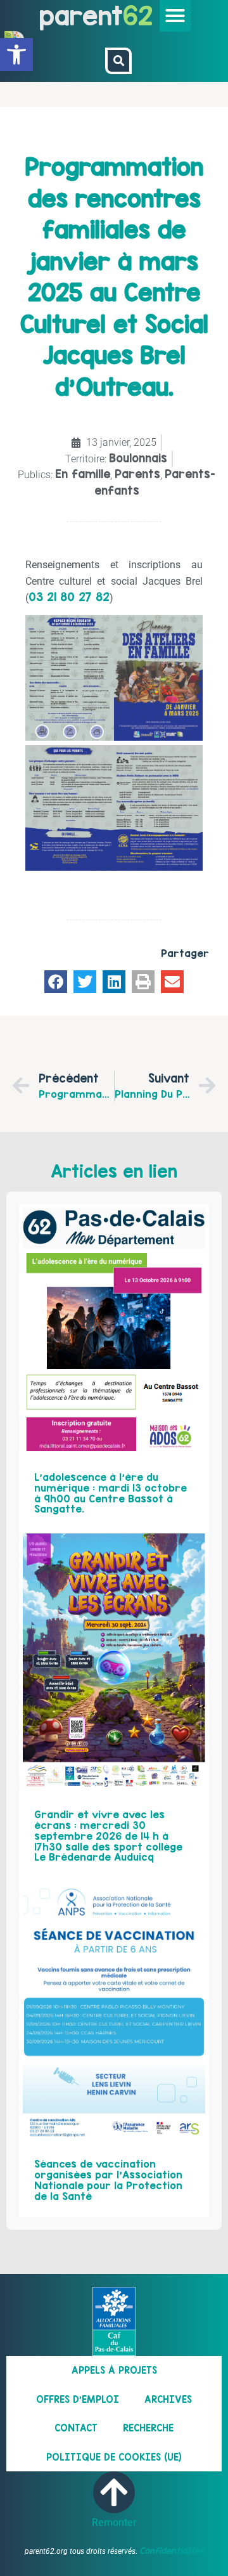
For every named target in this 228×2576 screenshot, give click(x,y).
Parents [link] (137, 474)
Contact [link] (76, 2428)
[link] (16, 55)
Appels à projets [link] (114, 2370)
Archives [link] (168, 2399)
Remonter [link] (114, 2522)
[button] (175, 16)
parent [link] (81, 16)
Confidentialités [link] (172, 2551)
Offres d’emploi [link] (78, 2399)
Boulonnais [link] (138, 458)
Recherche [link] (148, 2428)
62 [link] (138, 16)
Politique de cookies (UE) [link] (114, 2457)
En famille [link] (83, 474)
